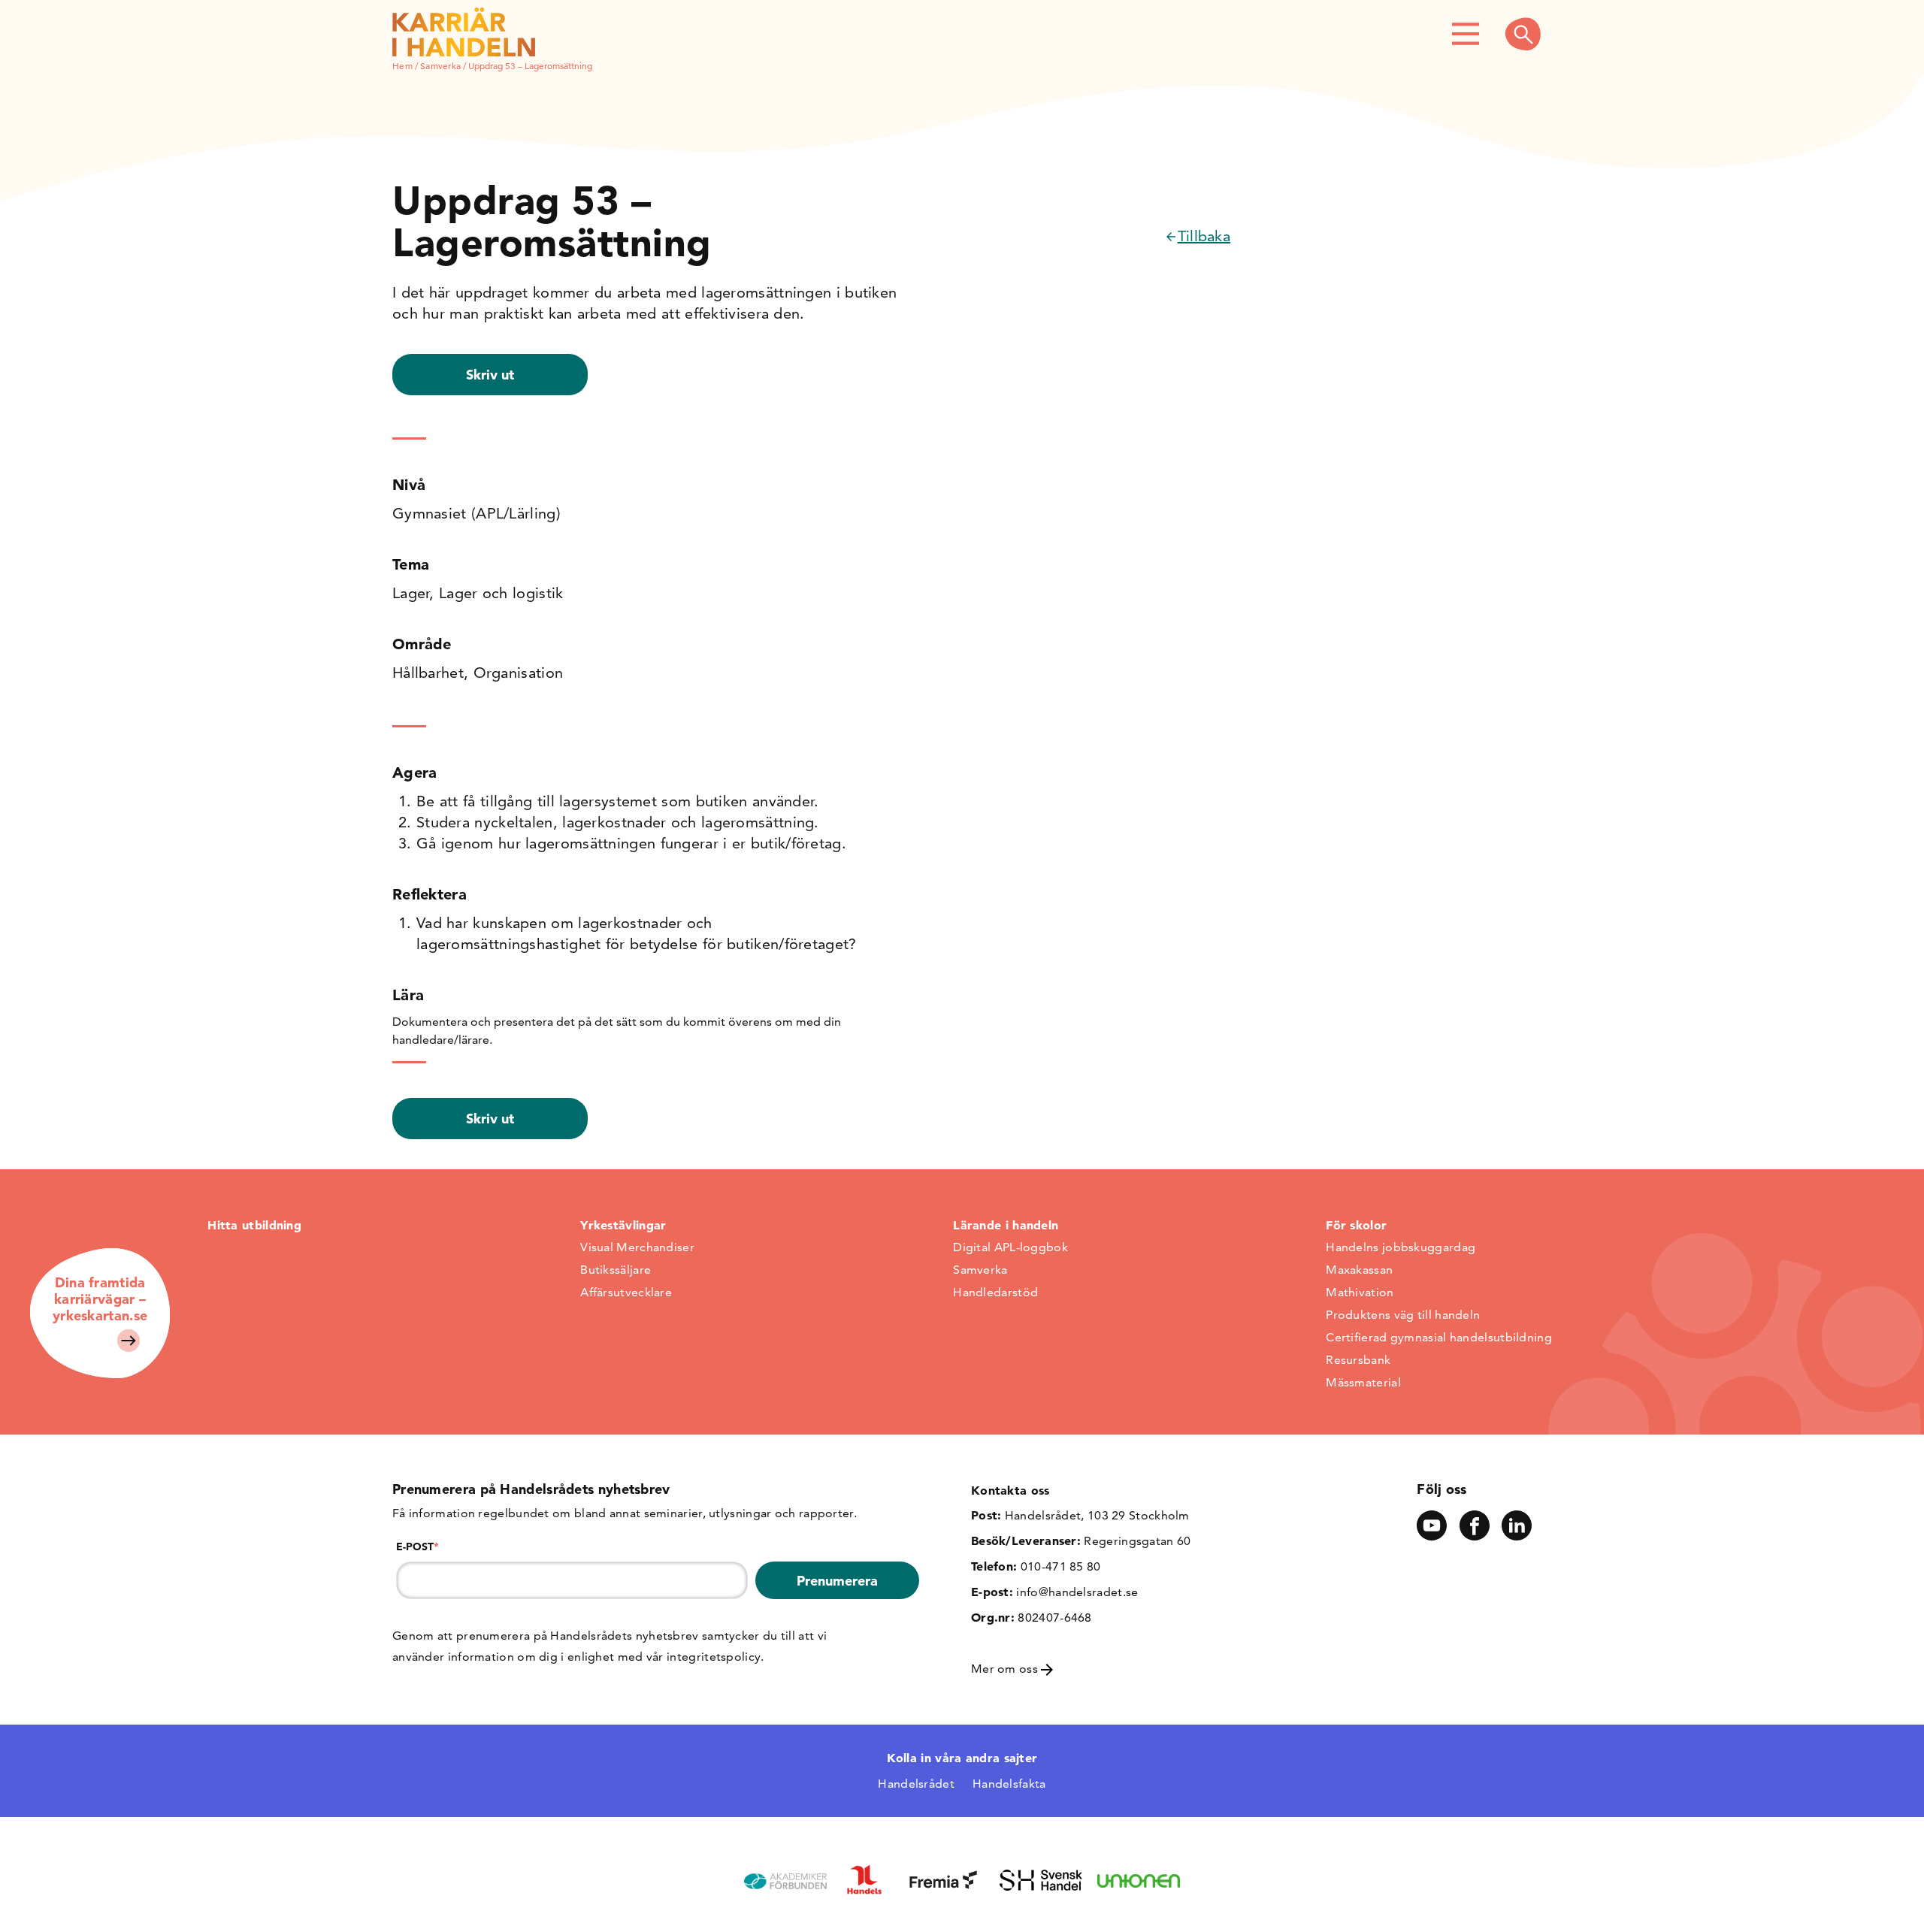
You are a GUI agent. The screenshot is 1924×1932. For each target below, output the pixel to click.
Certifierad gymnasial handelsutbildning (1439, 1337)
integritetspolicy (714, 1657)
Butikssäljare (616, 1270)
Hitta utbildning (254, 1225)
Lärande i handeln (1006, 1225)
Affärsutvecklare (626, 1292)
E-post (417, 1547)
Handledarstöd (995, 1292)
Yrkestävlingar (623, 1225)
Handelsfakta (1009, 1784)
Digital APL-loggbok (1010, 1247)
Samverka (440, 66)
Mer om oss (1006, 1669)
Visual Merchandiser (637, 1247)
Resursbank (1358, 1360)
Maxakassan (1359, 1270)
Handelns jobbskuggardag (1401, 1247)
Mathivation (1360, 1292)
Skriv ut (490, 375)
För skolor (1356, 1225)
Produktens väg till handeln (1403, 1315)
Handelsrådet (916, 1784)
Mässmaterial (1363, 1382)
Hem (402, 66)
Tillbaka (1204, 236)
